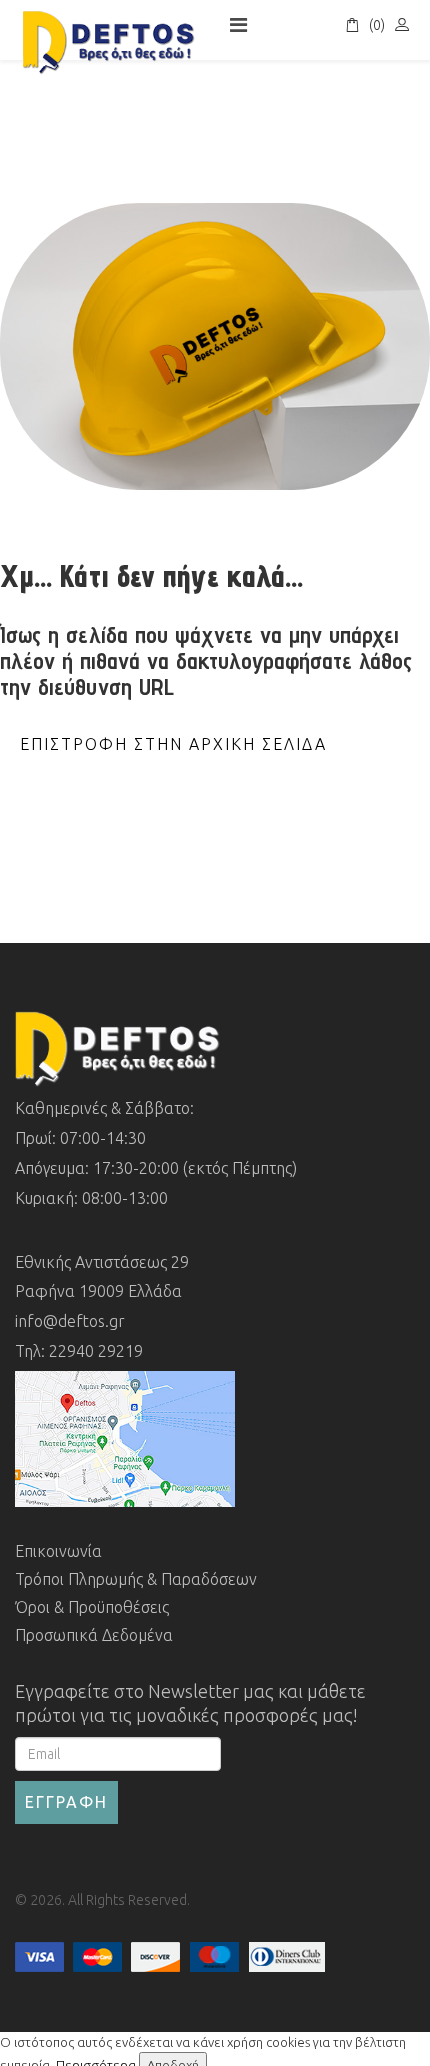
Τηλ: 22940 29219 (79, 1351)
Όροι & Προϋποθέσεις (92, 1607)
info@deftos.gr (70, 1321)
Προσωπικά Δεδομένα (94, 1635)
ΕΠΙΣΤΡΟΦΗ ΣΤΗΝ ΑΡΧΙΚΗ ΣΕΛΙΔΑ (173, 744)
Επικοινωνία (58, 1551)
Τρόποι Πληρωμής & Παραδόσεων (136, 1579)
